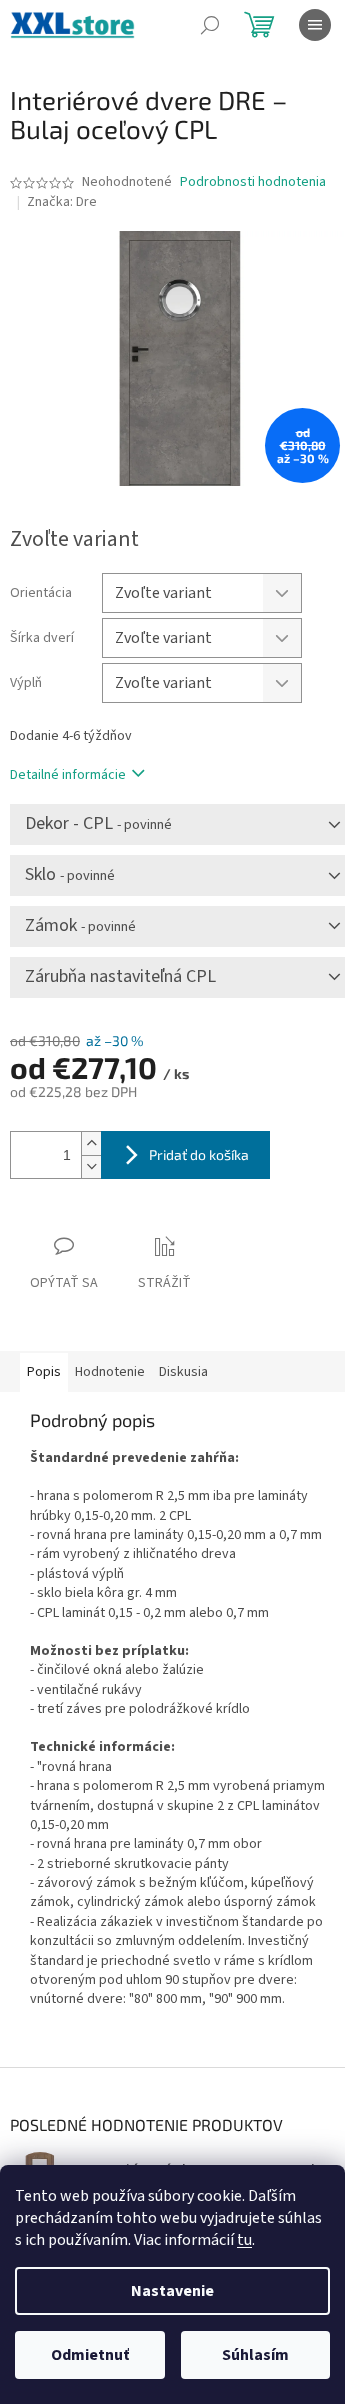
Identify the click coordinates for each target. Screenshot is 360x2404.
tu (244, 2240)
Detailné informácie (68, 775)
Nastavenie (172, 2291)
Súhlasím (255, 2355)
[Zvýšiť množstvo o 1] (91, 1143)
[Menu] (315, 25)
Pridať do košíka (199, 1154)
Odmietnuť (90, 2355)
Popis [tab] (44, 1372)
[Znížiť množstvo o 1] (91, 1166)
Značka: (62, 202)
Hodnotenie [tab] (110, 1372)
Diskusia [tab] (183, 1372)
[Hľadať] (210, 25)
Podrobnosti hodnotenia (253, 182)
